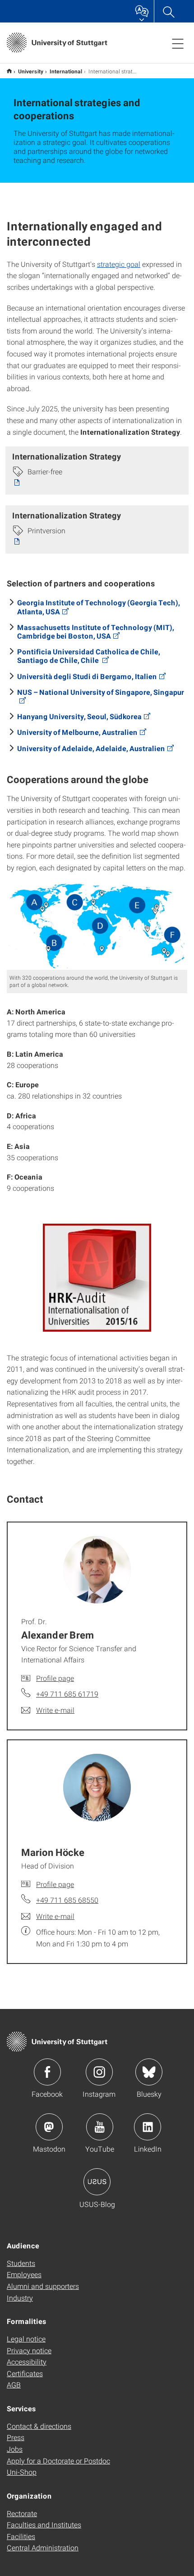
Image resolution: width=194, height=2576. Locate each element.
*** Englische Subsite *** (9, 71)
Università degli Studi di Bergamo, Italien (87, 676)
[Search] (168, 11)
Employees (24, 2274)
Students (21, 2263)
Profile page (55, 1678)
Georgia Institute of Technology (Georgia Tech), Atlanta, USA (99, 607)
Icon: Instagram (99, 2072)
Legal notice (26, 2339)
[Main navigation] (178, 43)
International (66, 71)
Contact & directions (39, 2426)
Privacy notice (29, 2350)
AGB (14, 2385)
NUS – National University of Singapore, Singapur (101, 692)
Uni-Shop (22, 2472)
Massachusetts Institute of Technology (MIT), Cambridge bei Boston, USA (96, 631)
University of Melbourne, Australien (77, 732)
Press (16, 2437)
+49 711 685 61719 (67, 1694)
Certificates (25, 2373)
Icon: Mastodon (49, 2127)
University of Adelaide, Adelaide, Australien (91, 748)
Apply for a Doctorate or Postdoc (58, 2461)
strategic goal (119, 264)
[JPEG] (97, 926)
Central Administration (43, 2547)
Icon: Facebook (47, 2072)
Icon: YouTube (100, 2127)
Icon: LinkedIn (148, 2127)
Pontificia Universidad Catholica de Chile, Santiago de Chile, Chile (89, 656)
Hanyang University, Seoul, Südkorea (79, 716)
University (31, 71)
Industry (20, 2298)
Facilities (21, 2536)
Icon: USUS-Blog (97, 2182)
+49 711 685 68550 (67, 1900)
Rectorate (22, 2513)
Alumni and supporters (43, 2286)
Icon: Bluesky (149, 2072)
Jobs (15, 2449)
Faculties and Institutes (44, 2524)
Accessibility (27, 2362)
